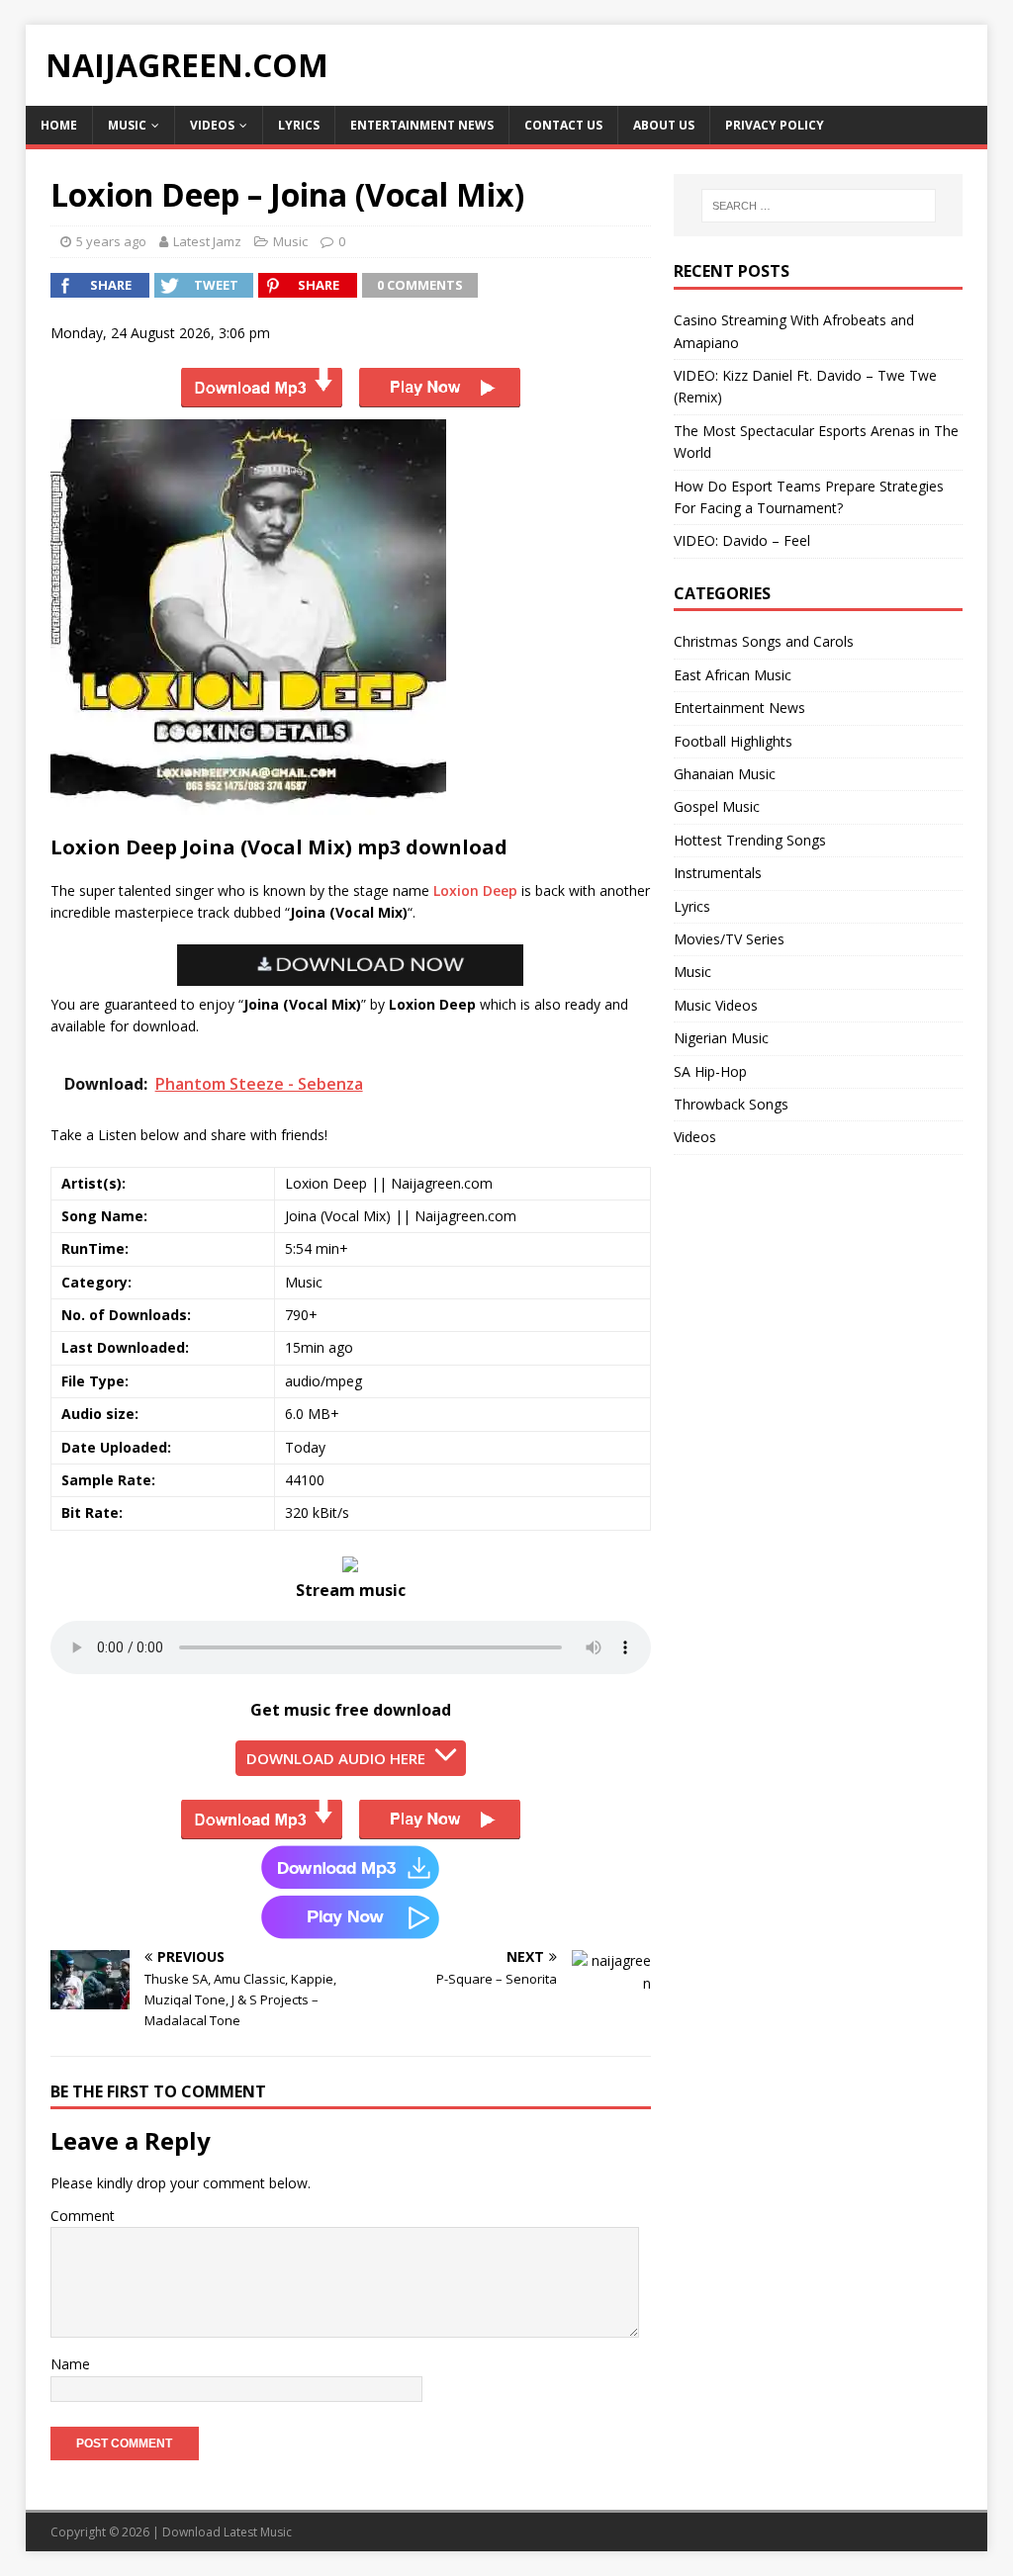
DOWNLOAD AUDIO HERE (336, 1758)
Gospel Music (717, 806)
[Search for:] (819, 206)
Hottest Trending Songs (750, 840)
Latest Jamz (207, 241)
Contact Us (563, 125)
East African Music (733, 675)
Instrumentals (718, 873)
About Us (664, 125)
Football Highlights (733, 741)
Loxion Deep (475, 890)
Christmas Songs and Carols (764, 641)
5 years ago (111, 241)
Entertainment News (422, 125)
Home (59, 125)
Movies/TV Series (729, 939)
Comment (83, 2216)
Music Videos (716, 1005)
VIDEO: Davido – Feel (742, 540)
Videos (212, 125)
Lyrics (299, 125)
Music (127, 125)
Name (70, 2364)
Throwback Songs (731, 1104)
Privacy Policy (775, 125)
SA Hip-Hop (710, 1071)
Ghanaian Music (725, 774)
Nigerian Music (721, 1038)
